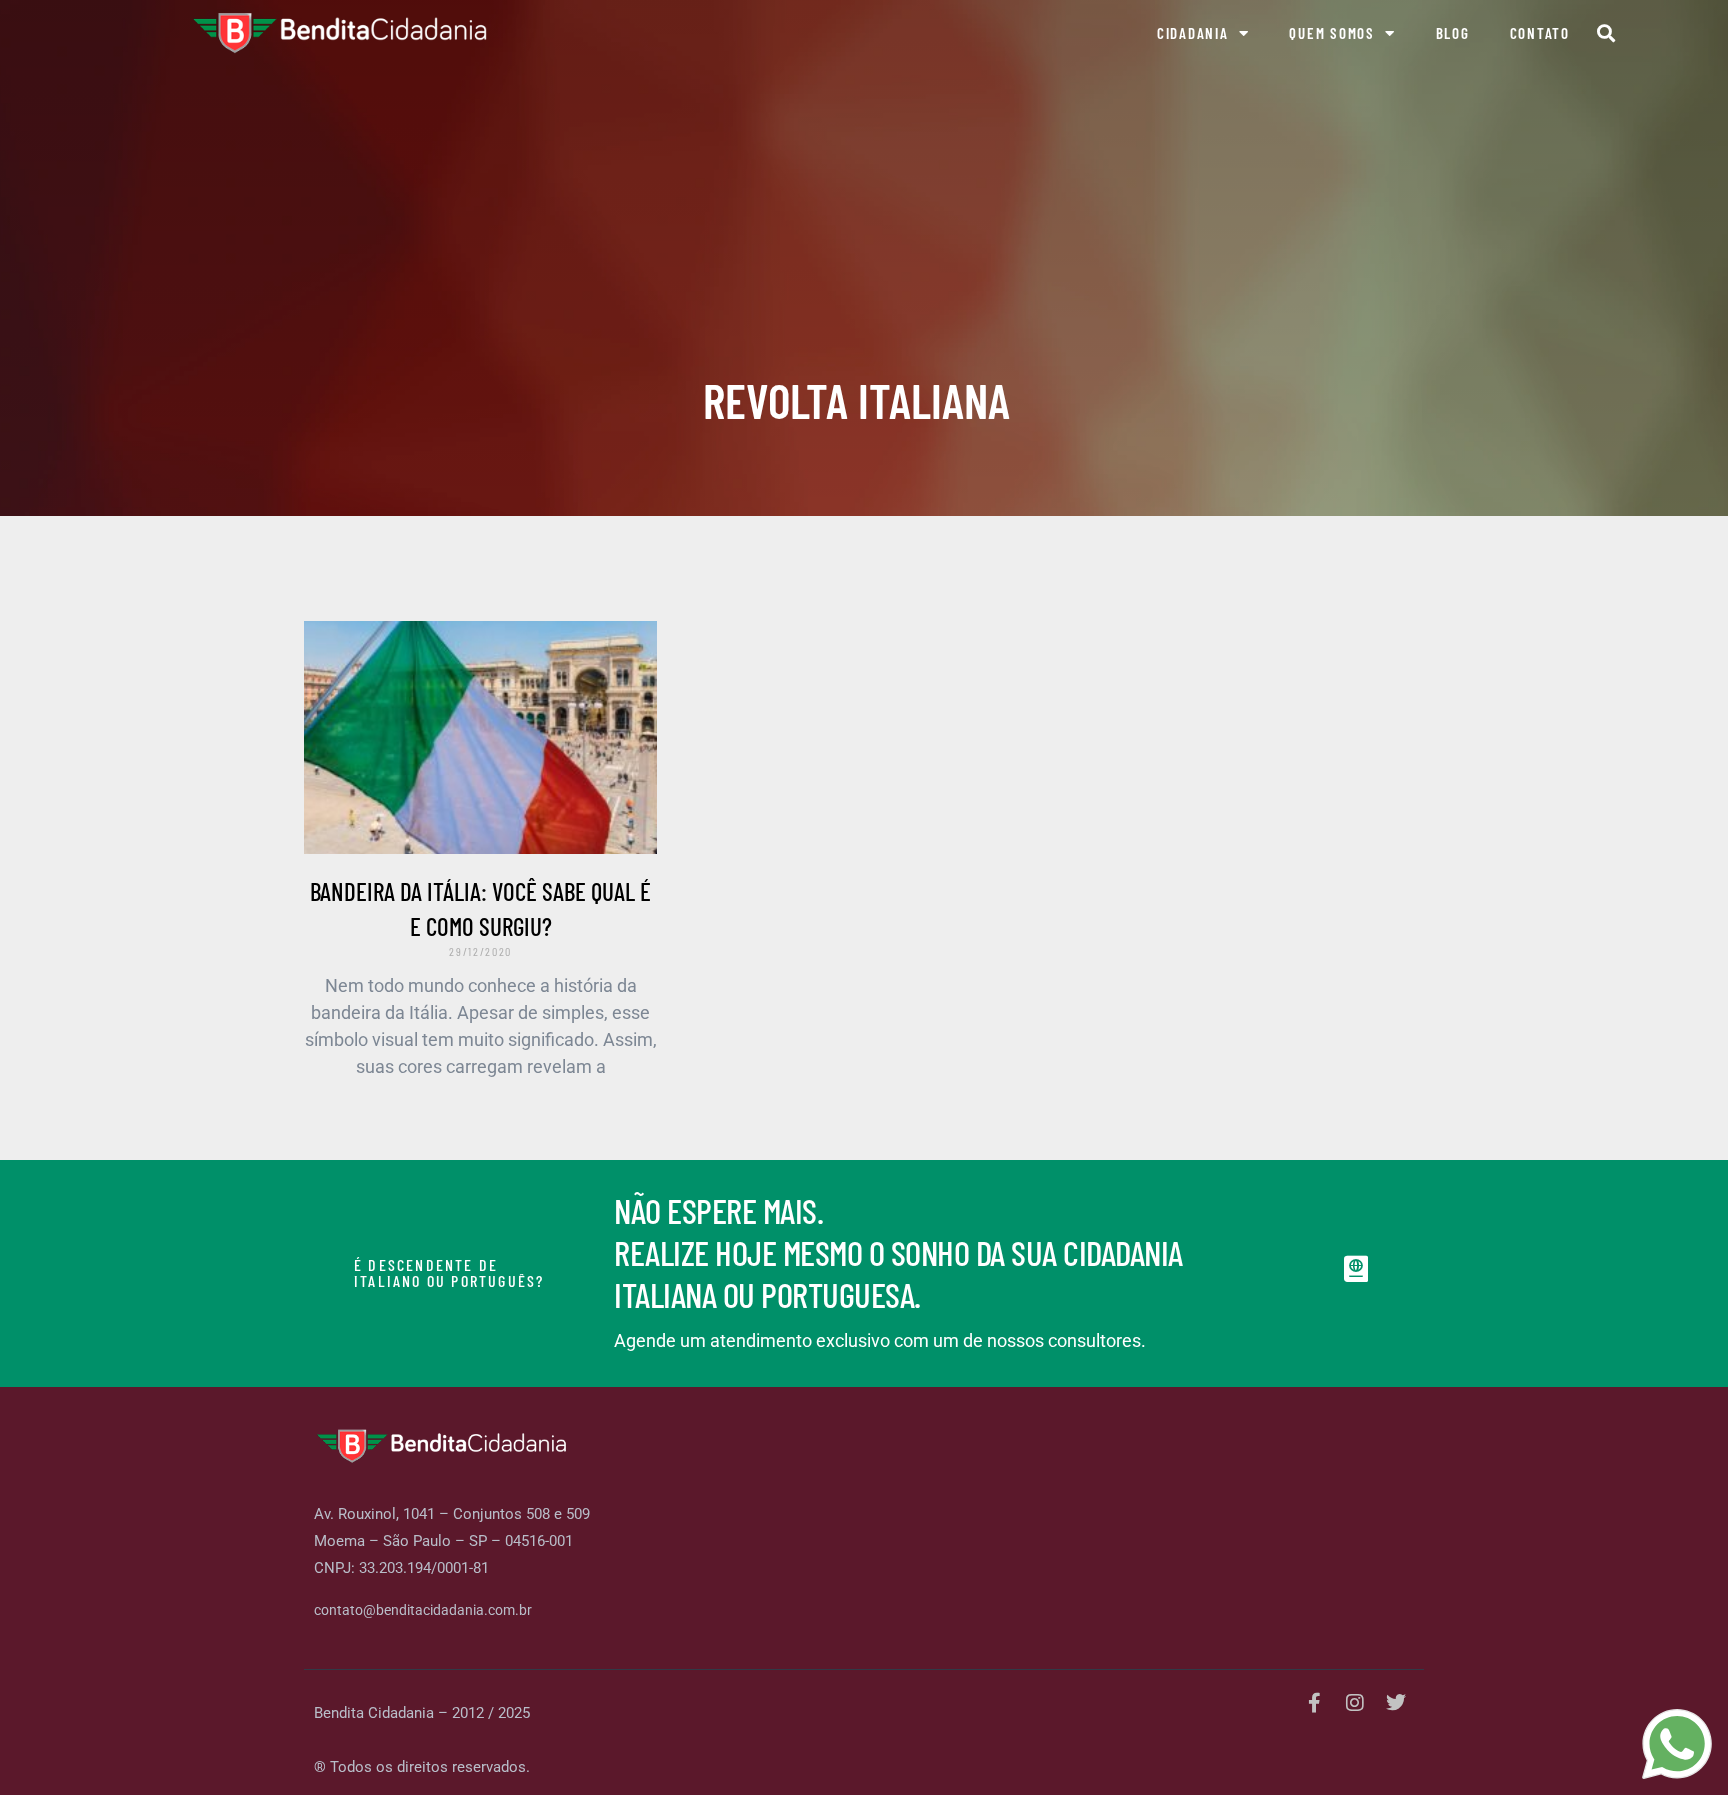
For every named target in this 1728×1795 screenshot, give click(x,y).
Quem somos (1332, 33)
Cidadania (1193, 33)
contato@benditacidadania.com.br (423, 1610)
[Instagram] (1355, 1703)
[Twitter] (1396, 1703)
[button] (1606, 33)
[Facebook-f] (1314, 1703)
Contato (1540, 33)
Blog (1453, 33)
